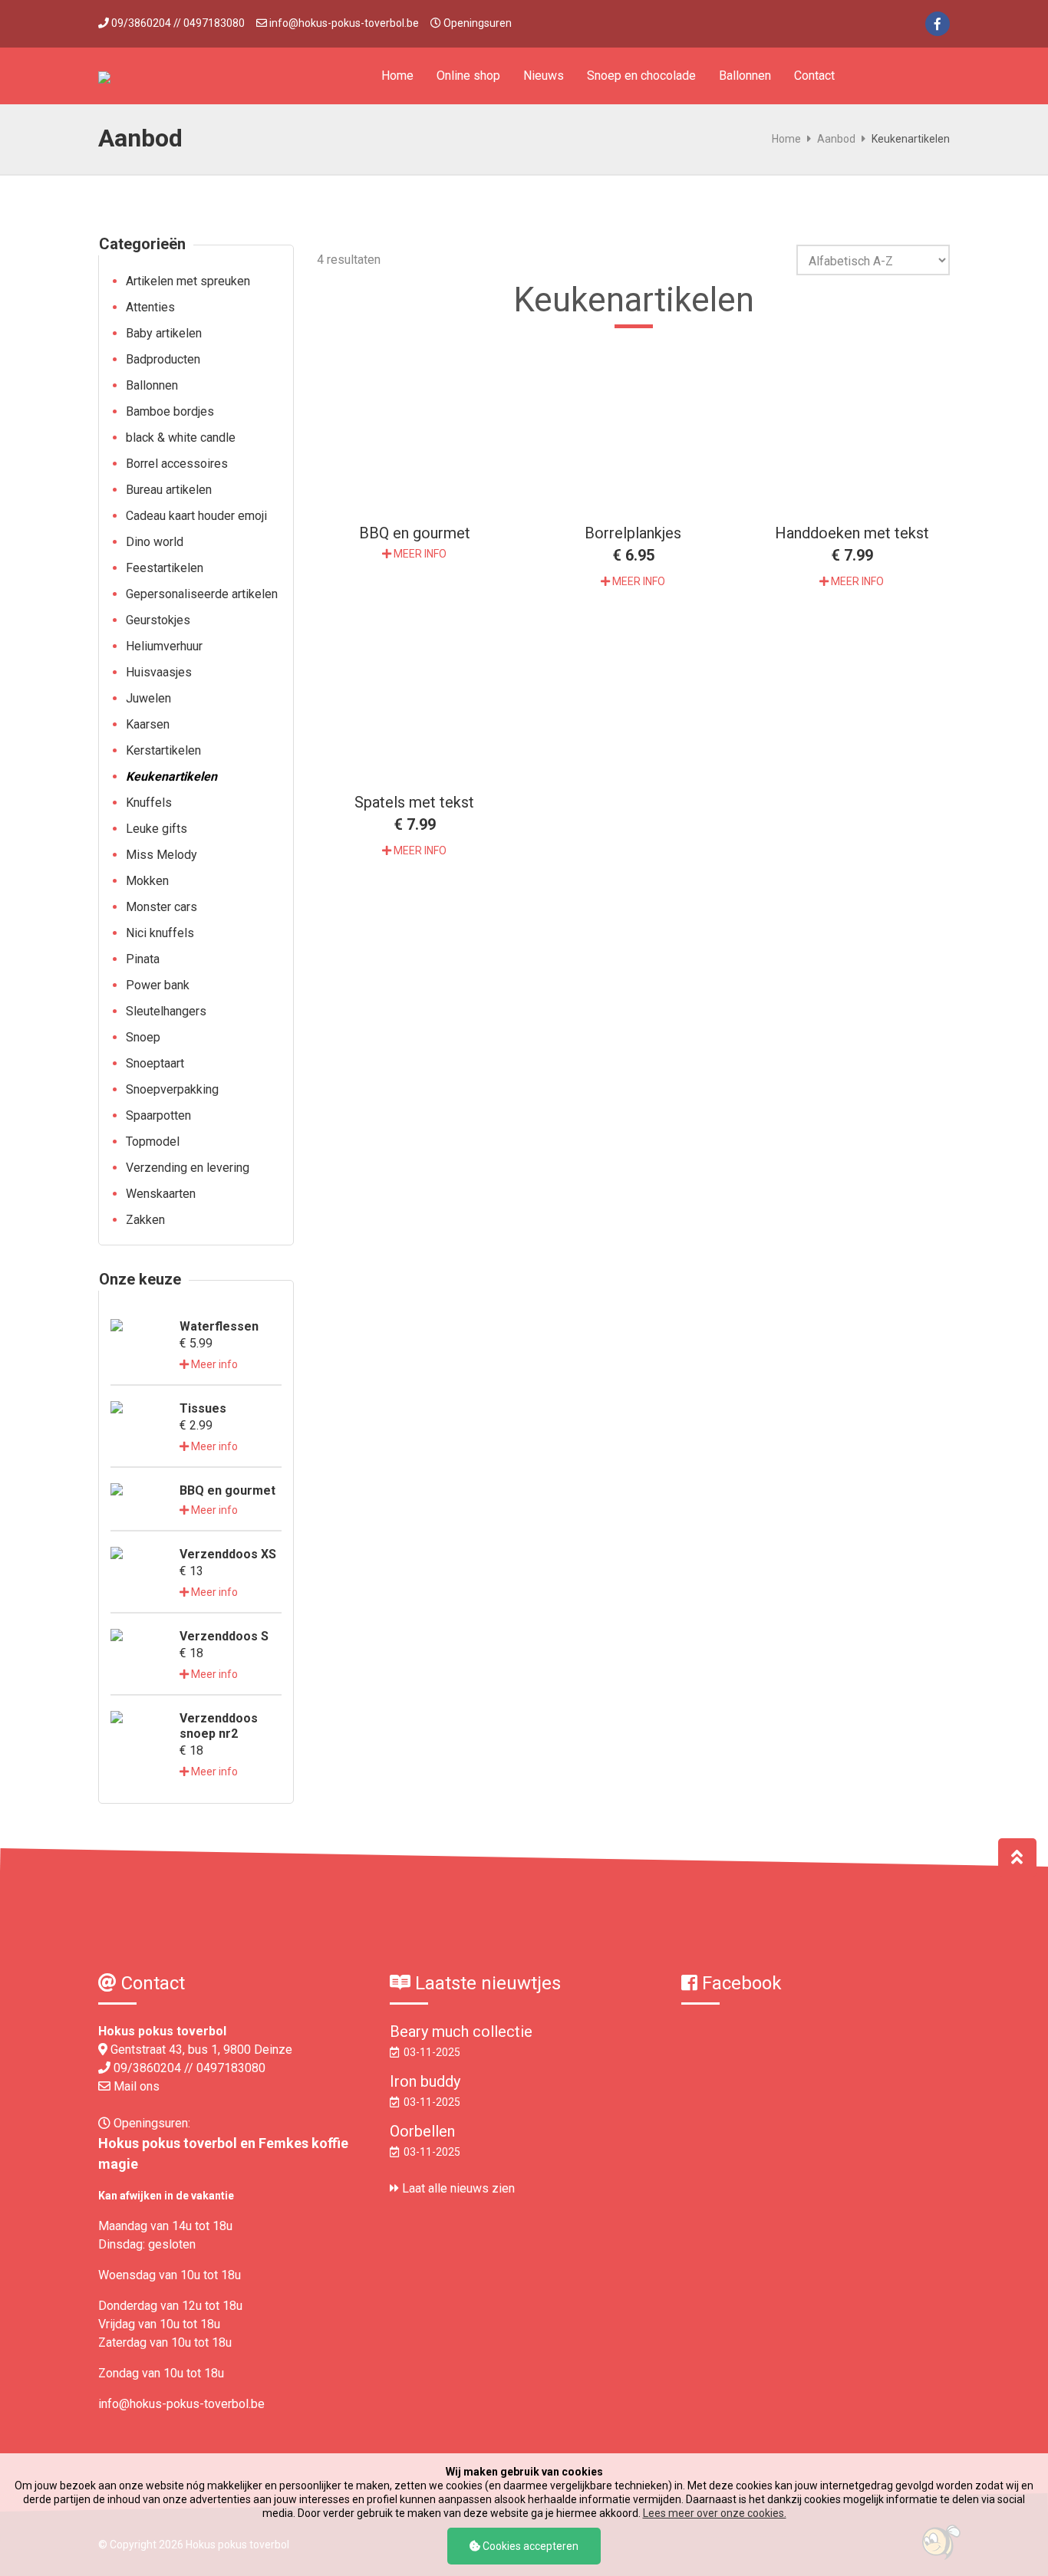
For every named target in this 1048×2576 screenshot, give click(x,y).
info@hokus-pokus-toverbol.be (344, 23)
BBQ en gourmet (227, 1490)
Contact (814, 76)
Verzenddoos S (224, 1636)
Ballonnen (745, 76)
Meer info (213, 1364)
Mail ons (137, 2086)
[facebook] (938, 24)
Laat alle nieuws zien (457, 2188)
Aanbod (836, 139)
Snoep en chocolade (641, 76)
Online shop (468, 76)
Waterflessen (219, 1326)
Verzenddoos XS (228, 1554)
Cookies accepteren (529, 2546)
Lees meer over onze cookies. (715, 2513)
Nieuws (544, 76)
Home (397, 76)
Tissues (203, 1408)
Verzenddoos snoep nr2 (219, 1726)
